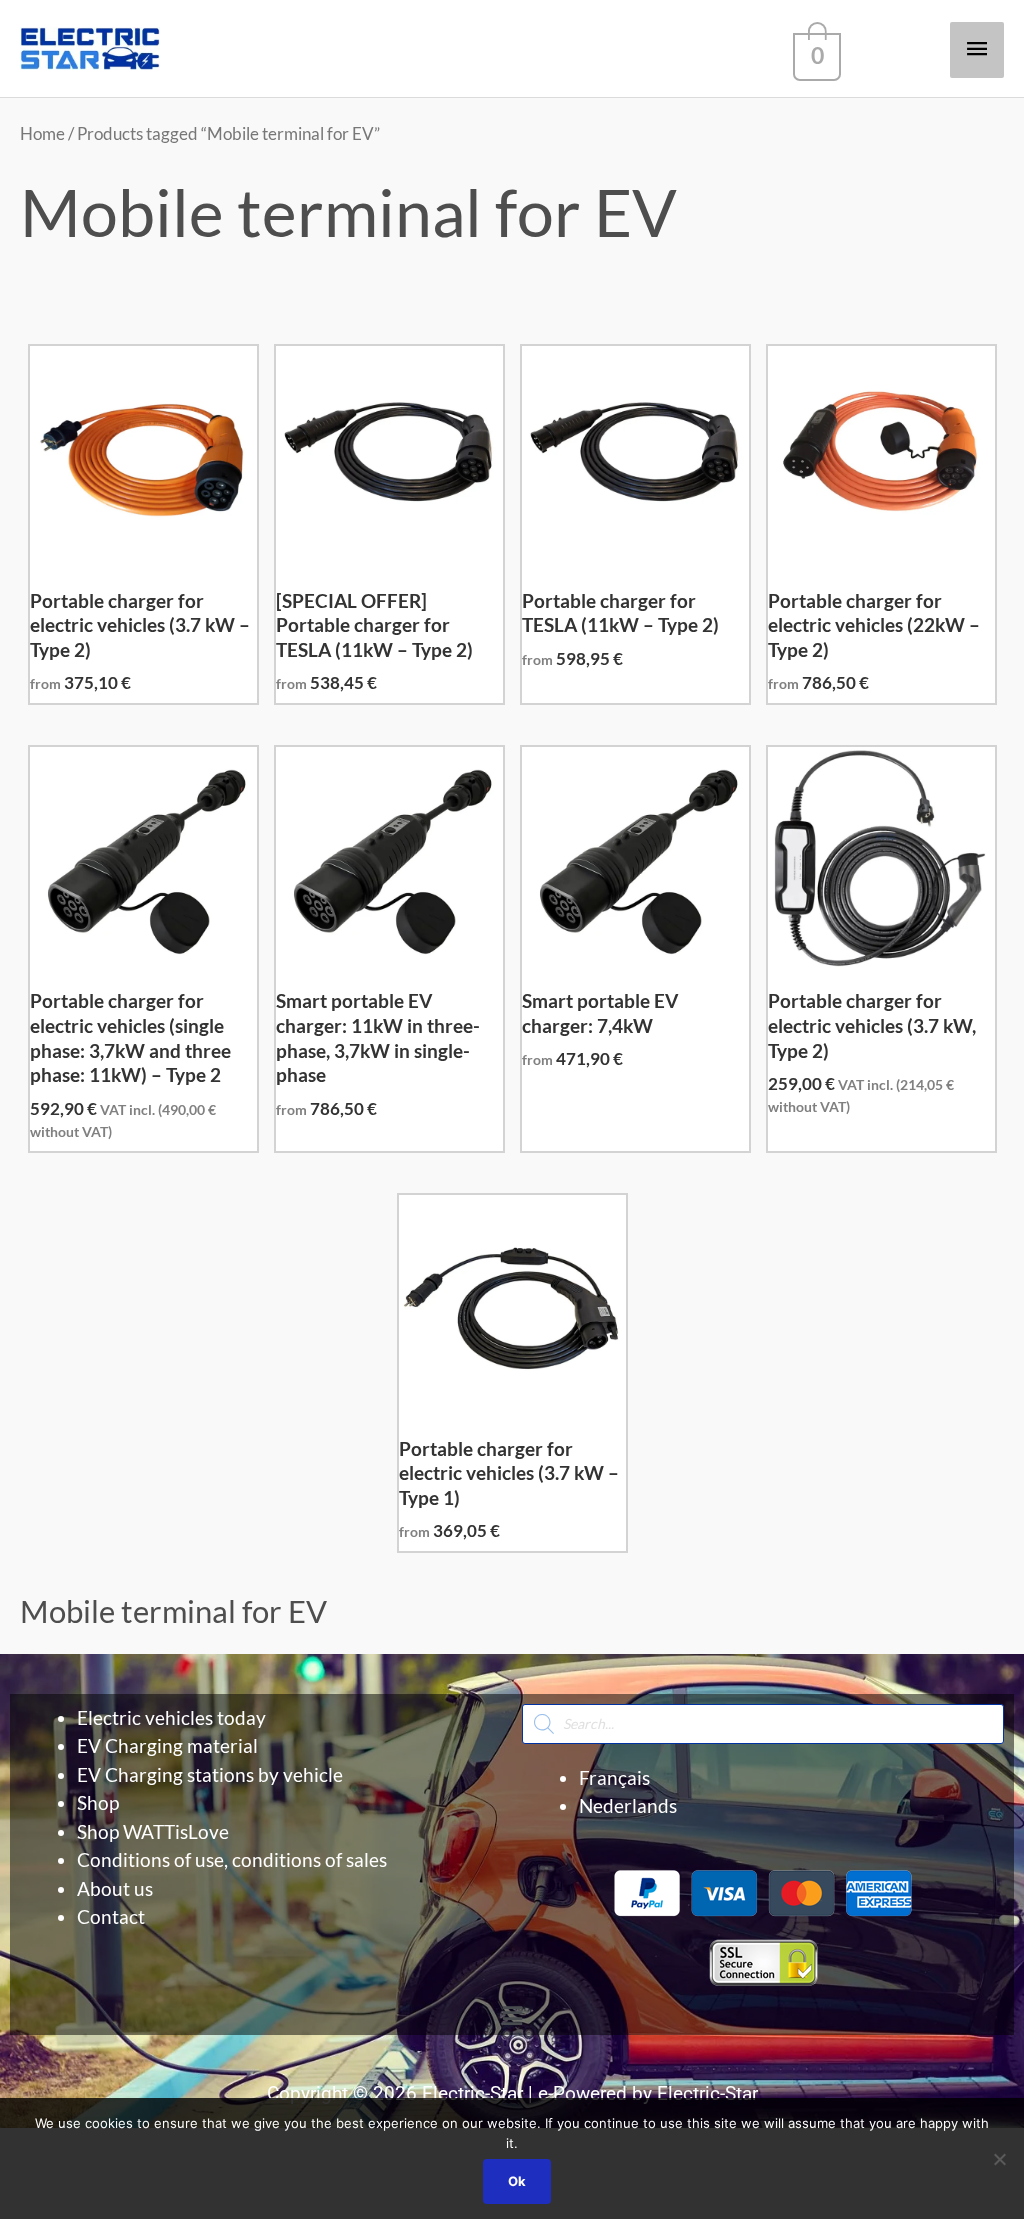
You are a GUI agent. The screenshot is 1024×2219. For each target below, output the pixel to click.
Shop (98, 1802)
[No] (999, 2159)
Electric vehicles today (171, 1717)
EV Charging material (167, 1745)
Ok (517, 2181)
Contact (111, 1916)
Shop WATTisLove (153, 1831)
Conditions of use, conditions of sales (232, 1859)
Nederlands (628, 1805)
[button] (512, 2015)
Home (42, 133)
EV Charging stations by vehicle (210, 1774)
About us (115, 1888)
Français (614, 1777)
